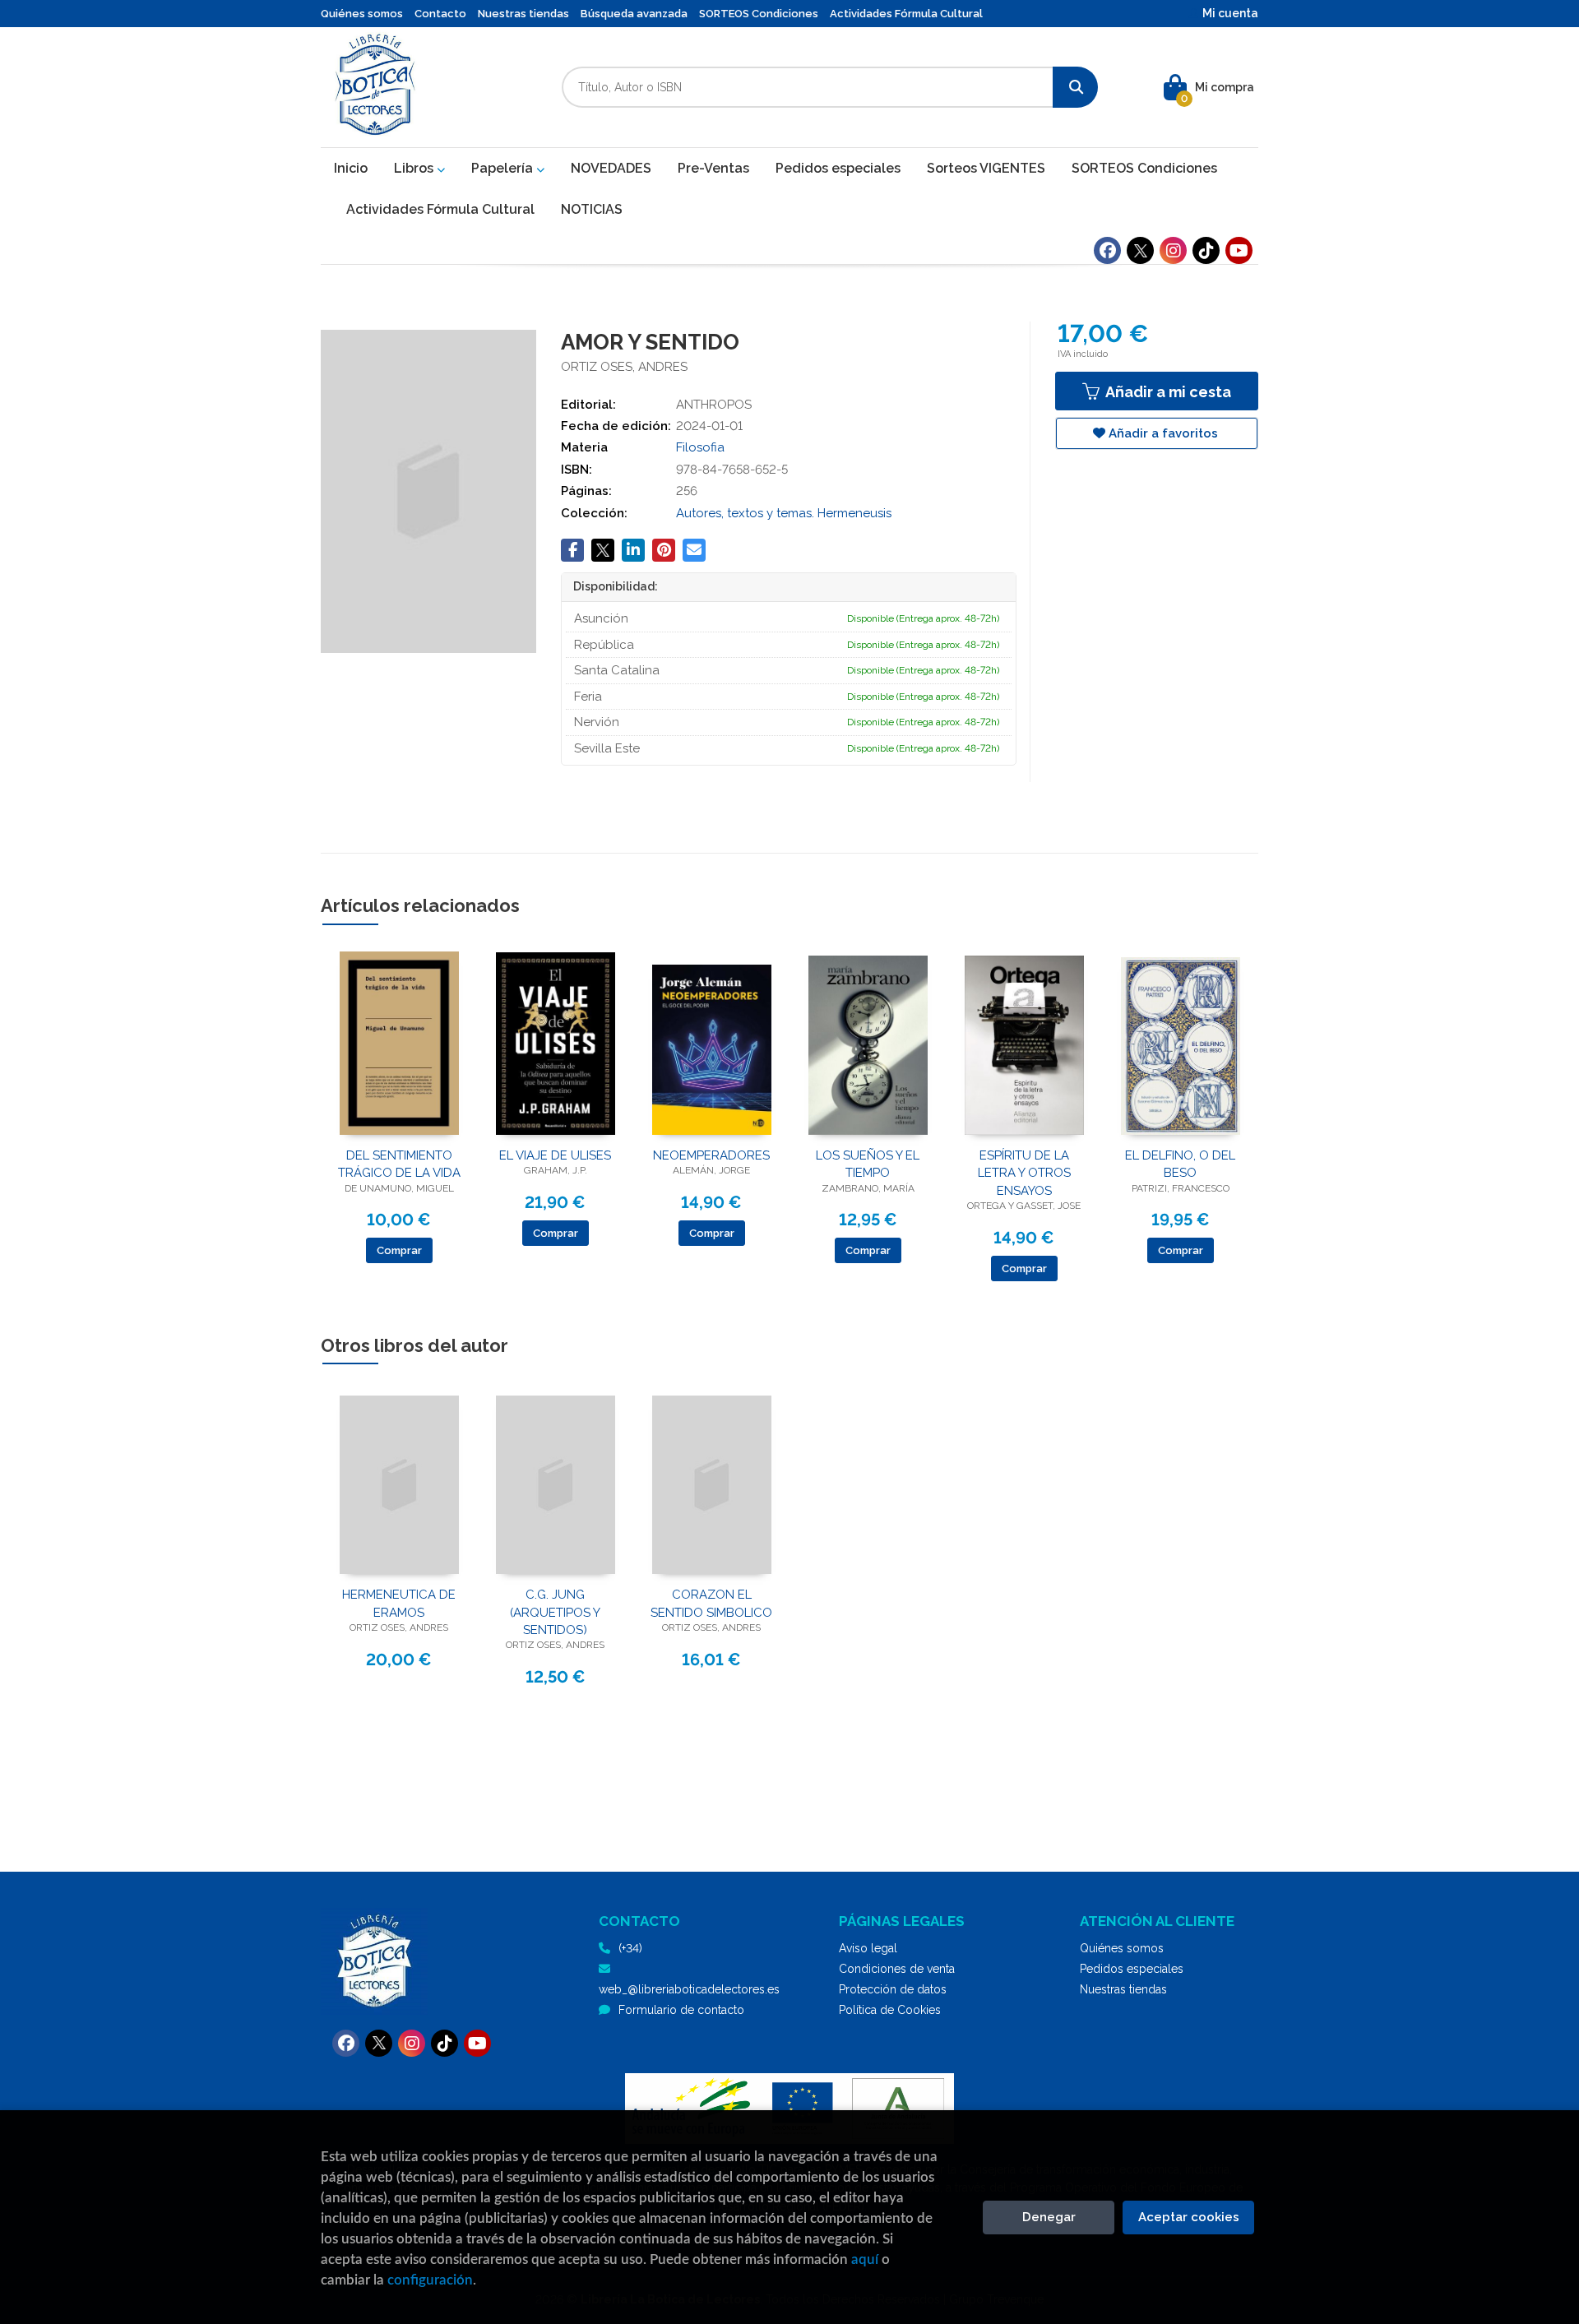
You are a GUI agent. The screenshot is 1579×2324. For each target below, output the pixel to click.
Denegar (1049, 2217)
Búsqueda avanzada (634, 14)
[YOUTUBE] (1239, 250)
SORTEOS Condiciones (759, 14)
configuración (430, 2280)
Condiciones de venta (897, 1969)
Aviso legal (868, 1948)
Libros (415, 168)
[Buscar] (1075, 87)
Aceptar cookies (1189, 2217)
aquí (865, 2259)
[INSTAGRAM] (1173, 250)
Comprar (399, 1250)
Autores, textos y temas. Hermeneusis (784, 513)
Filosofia (700, 447)
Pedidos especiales (1132, 1969)
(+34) (630, 1948)
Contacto (440, 14)
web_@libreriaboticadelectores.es (689, 1989)
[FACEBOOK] (1107, 250)
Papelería (504, 168)
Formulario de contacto (681, 2010)
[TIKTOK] (1206, 250)
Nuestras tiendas (523, 14)
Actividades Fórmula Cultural (906, 14)
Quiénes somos (362, 14)
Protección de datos (893, 1989)
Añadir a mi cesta (1167, 392)
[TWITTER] (1140, 250)
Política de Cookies (890, 2010)
